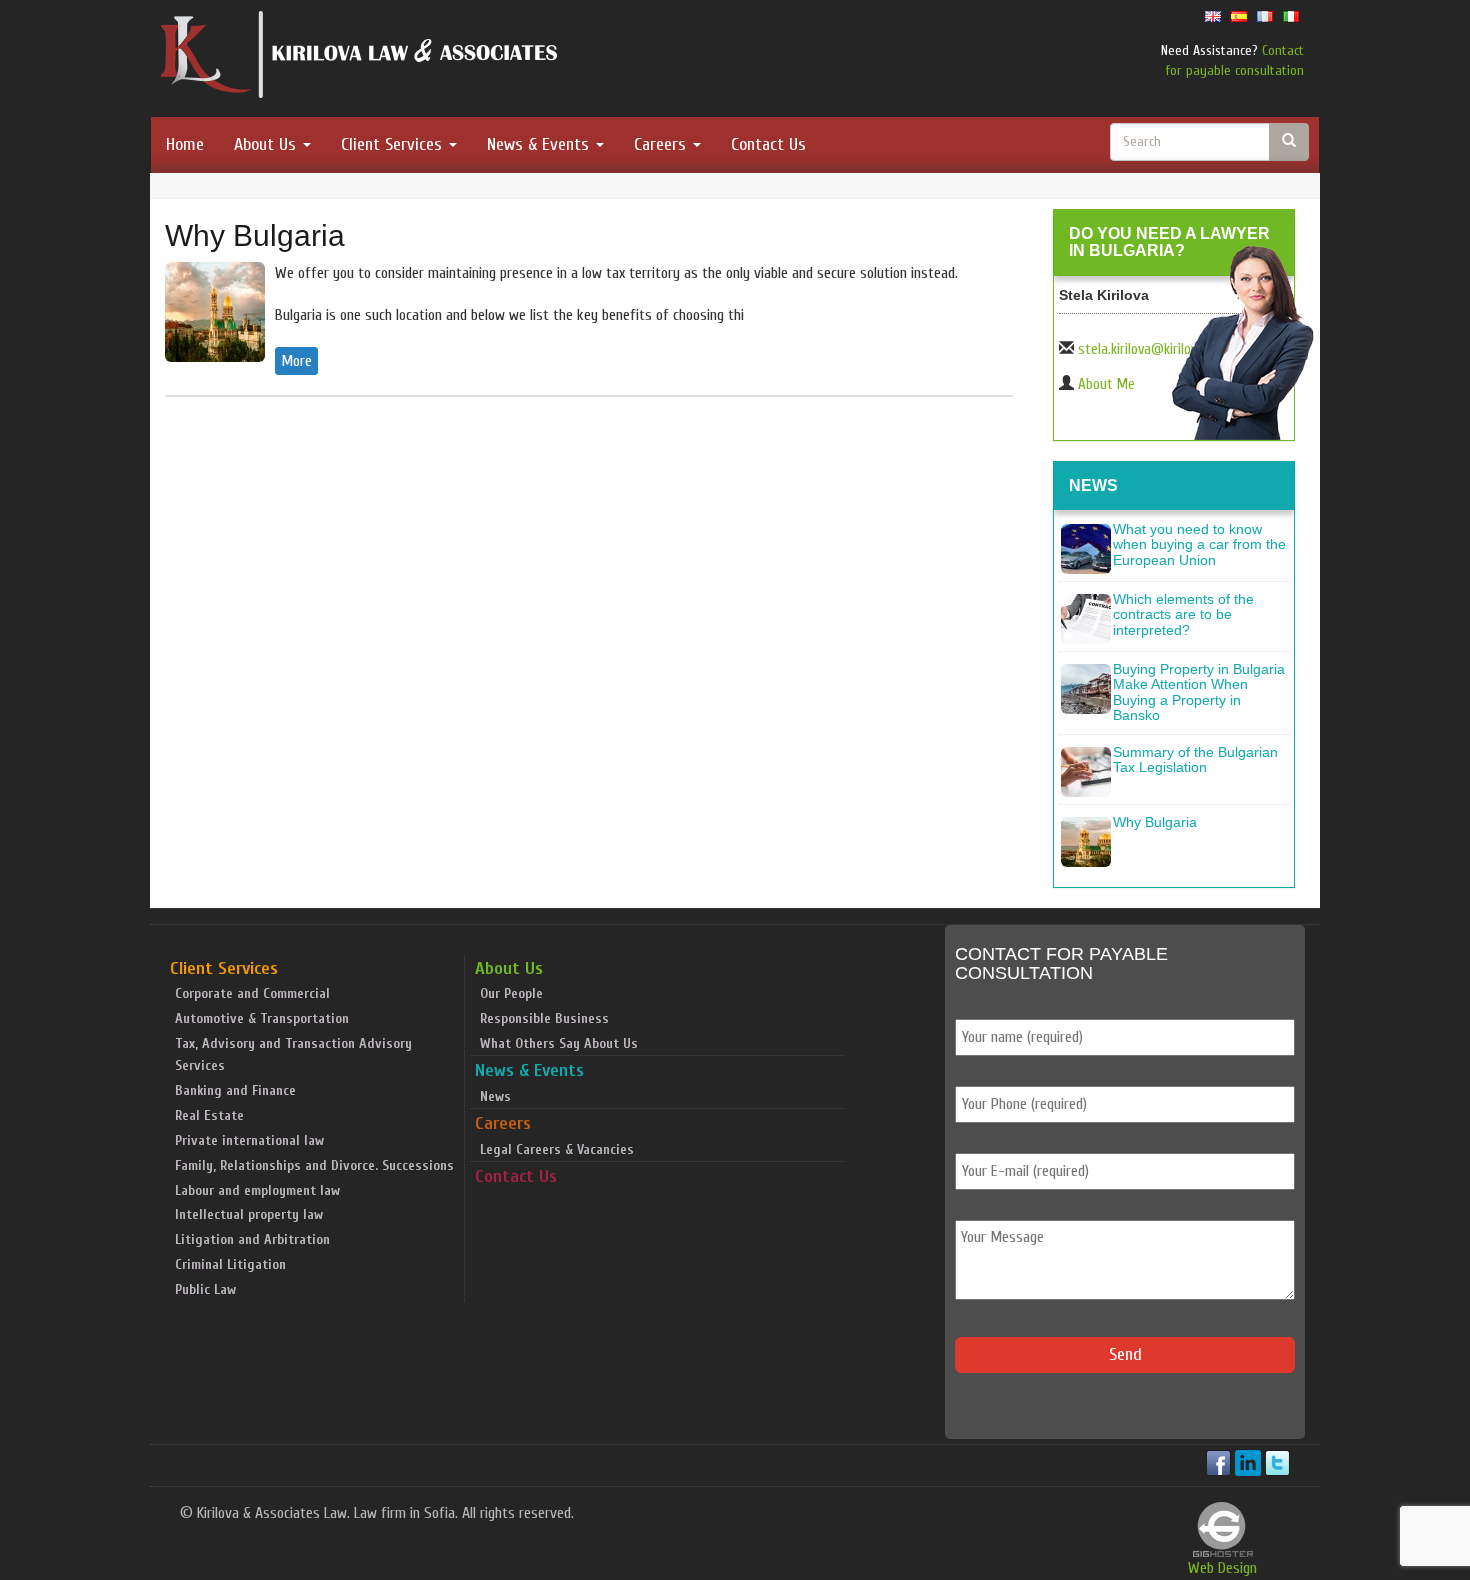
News (495, 1096)
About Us (267, 144)
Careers (662, 144)
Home (185, 144)
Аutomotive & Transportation (262, 1018)
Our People (511, 993)
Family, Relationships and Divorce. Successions (314, 1165)
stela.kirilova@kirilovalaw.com (1164, 349)
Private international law (249, 1140)
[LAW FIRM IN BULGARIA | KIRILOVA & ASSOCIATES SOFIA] (360, 59)
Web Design (1222, 1568)
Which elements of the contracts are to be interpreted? (1183, 614)
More (296, 361)
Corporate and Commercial (252, 993)
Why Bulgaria (255, 235)
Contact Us (768, 144)
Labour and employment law (257, 1190)
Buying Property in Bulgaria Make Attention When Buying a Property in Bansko (1199, 692)
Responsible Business (544, 1018)
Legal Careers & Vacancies (557, 1149)
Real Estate (209, 1115)
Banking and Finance (235, 1090)
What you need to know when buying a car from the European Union (1199, 544)
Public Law (205, 1289)
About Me (1106, 384)
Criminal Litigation (230, 1264)
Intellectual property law (249, 1214)
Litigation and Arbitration (252, 1239)
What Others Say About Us (559, 1043)
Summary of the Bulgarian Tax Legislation (1195, 759)
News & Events (540, 144)
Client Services (394, 144)
